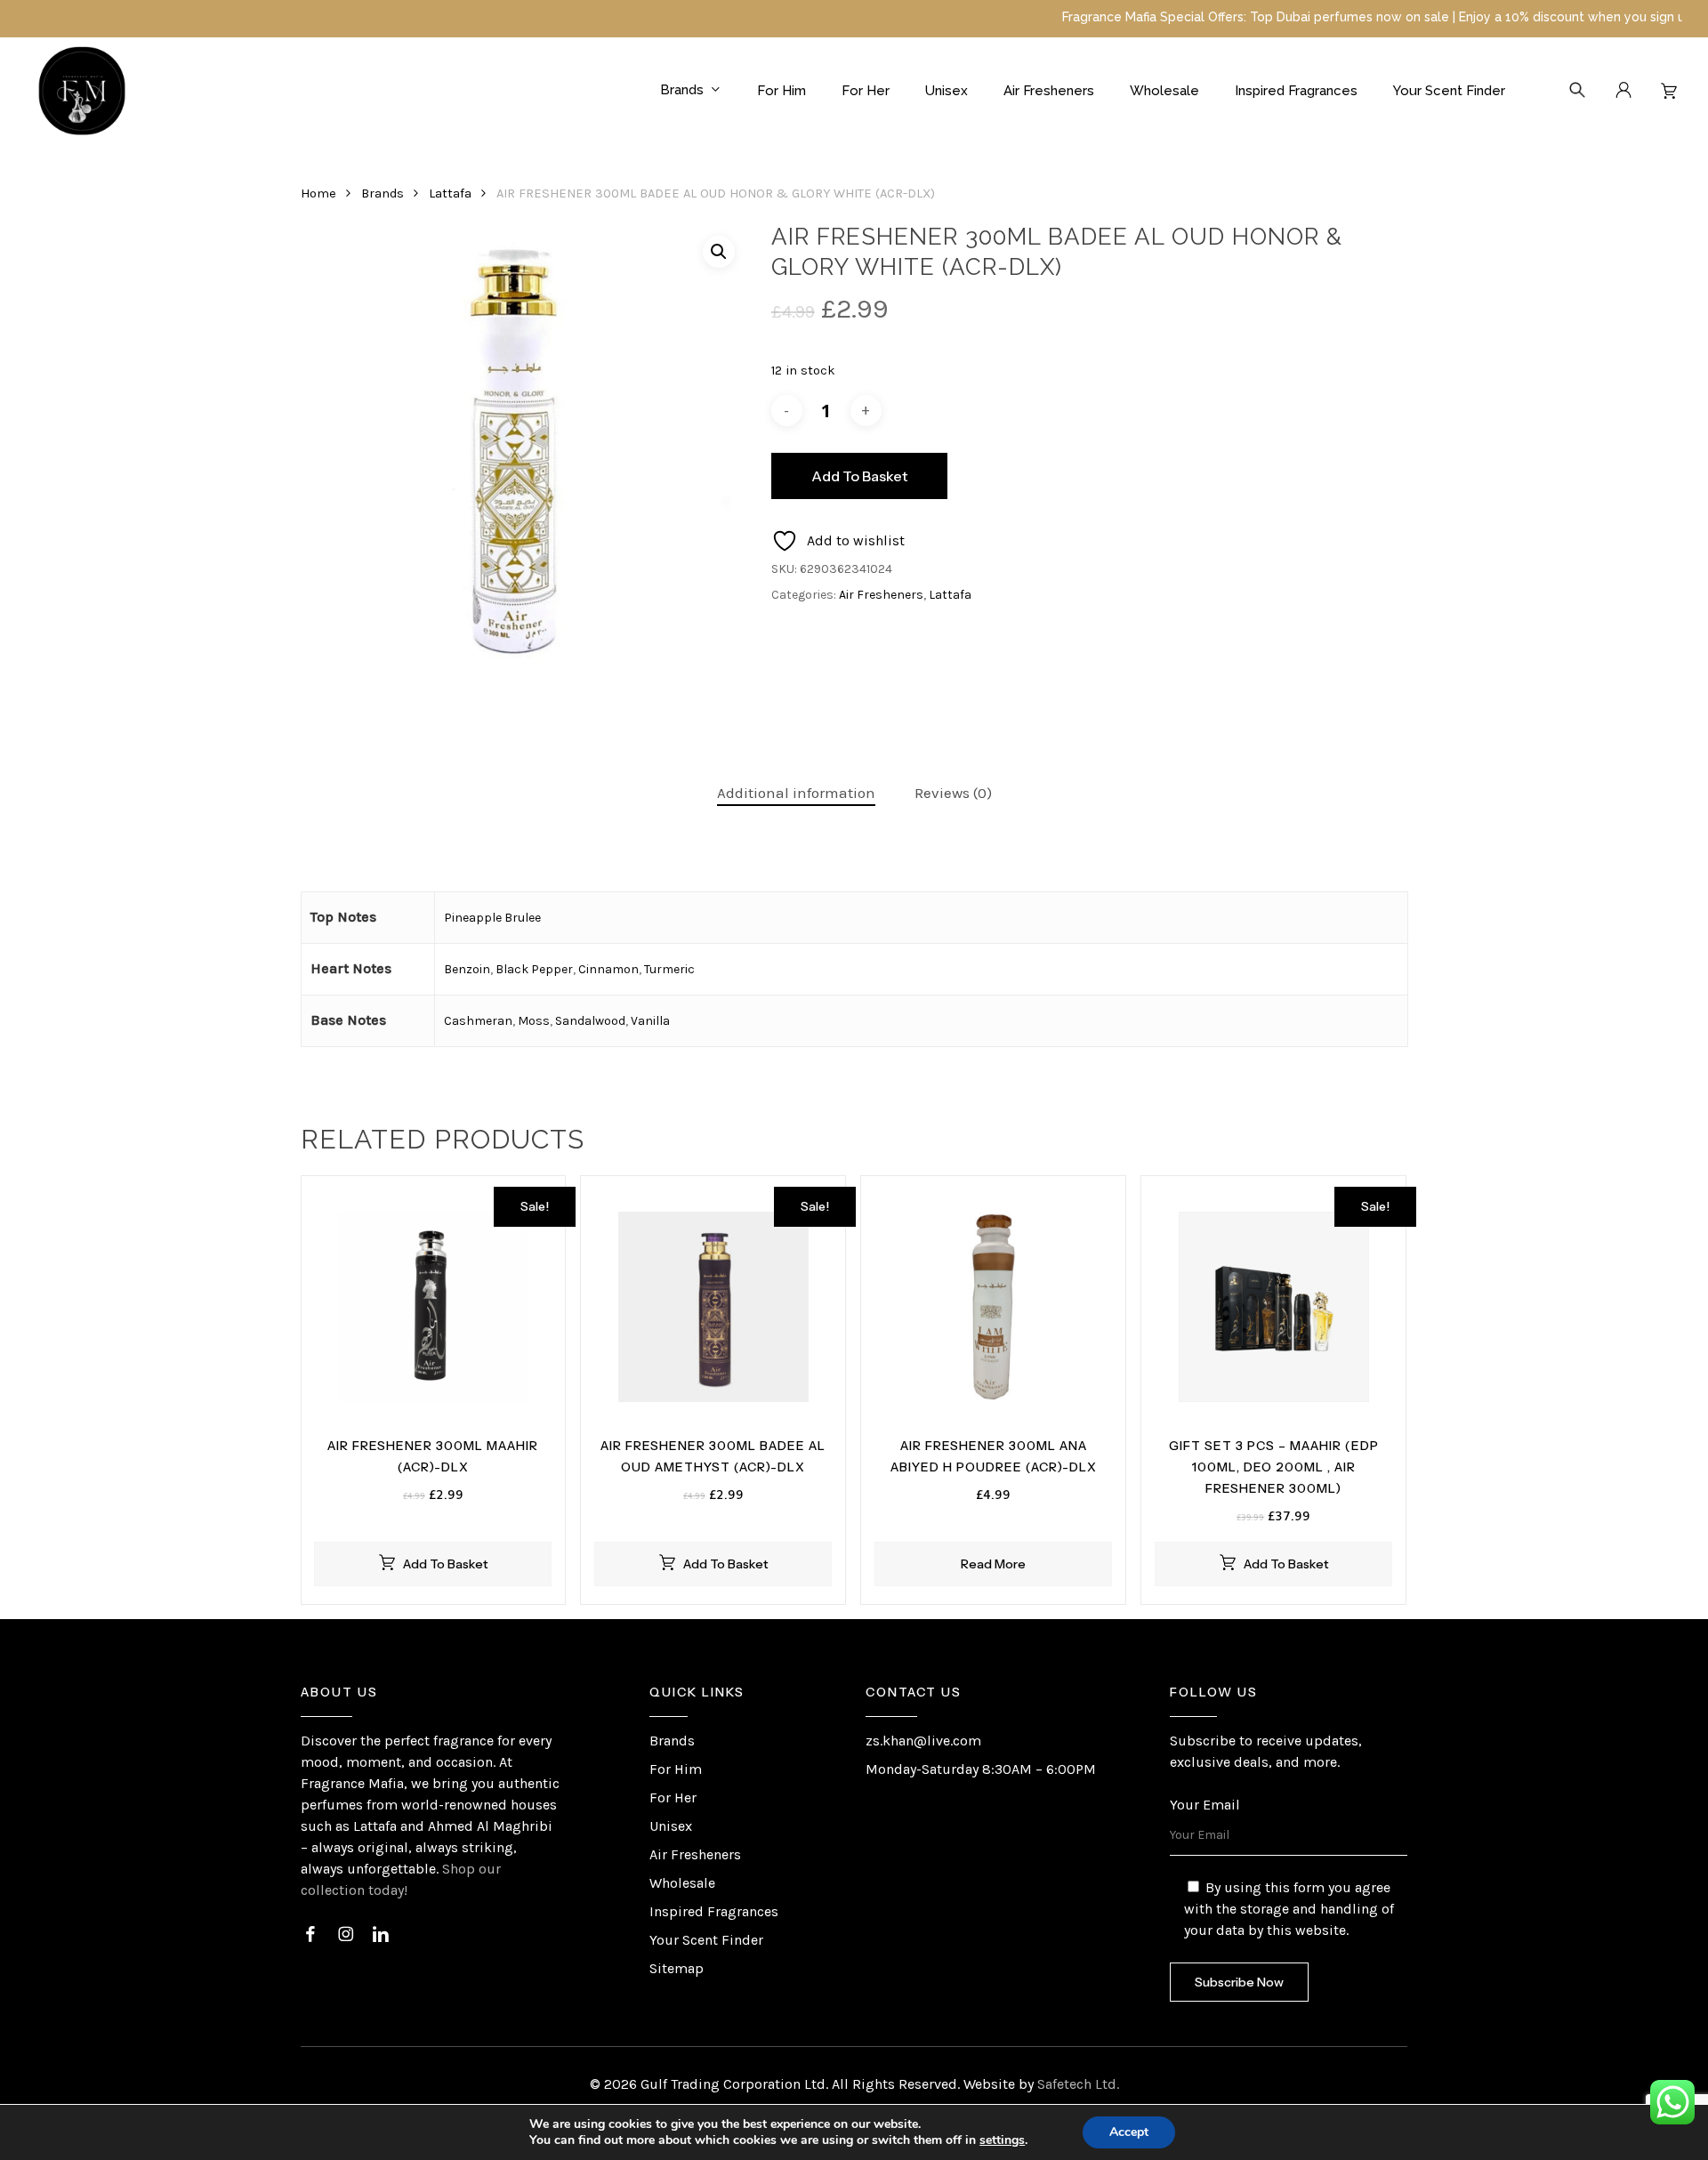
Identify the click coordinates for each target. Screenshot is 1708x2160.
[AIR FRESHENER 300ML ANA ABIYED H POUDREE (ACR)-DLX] (993, 1307)
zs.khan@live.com (923, 1741)
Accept (1129, 2132)
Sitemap (677, 1968)
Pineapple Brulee (492, 918)
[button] (719, 252)
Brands (383, 193)
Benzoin (467, 969)
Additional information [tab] (796, 793)
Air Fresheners (881, 595)
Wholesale (682, 1883)
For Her (673, 1797)
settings (1002, 2140)
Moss (534, 1021)
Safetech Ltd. (1078, 2084)
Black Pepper (534, 969)
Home (318, 193)
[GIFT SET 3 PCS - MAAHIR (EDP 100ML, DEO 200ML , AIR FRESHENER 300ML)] (1273, 1307)
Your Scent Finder (706, 1940)
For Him (676, 1769)
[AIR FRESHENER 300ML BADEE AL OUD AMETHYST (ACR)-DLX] (713, 1307)
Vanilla (650, 1021)
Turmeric (669, 969)
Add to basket (859, 476)
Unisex (671, 1826)
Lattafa (450, 193)
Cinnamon (608, 969)
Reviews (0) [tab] (953, 793)
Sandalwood (590, 1021)
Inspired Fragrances (714, 1911)
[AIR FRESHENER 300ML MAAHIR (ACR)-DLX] (434, 1307)
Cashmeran (478, 1021)
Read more (993, 1564)
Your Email (1205, 1805)
